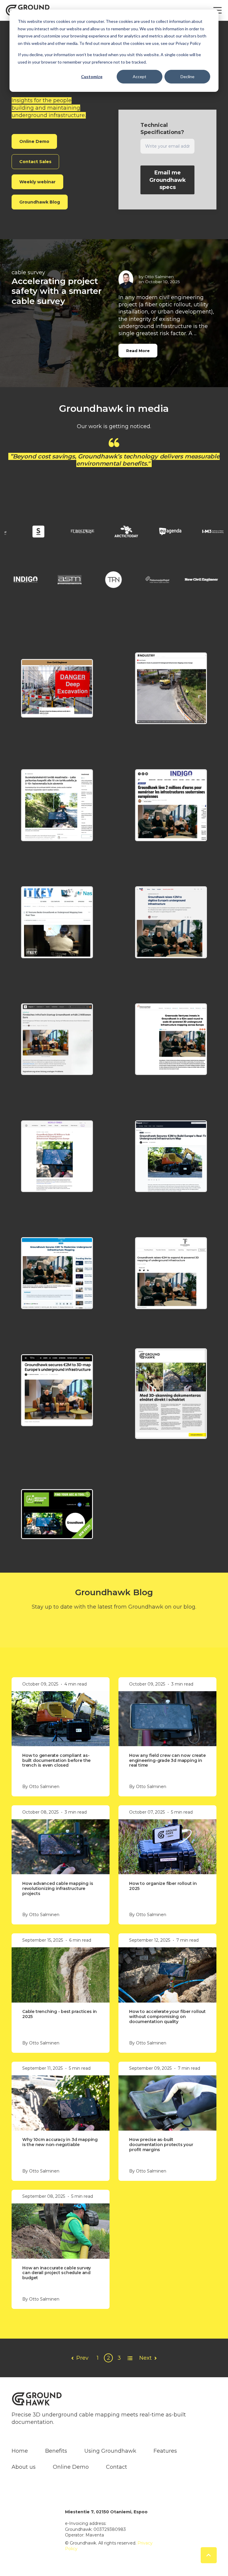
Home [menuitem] (20, 2451)
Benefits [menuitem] (56, 2451)
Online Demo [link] (34, 141)
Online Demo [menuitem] (71, 2467)
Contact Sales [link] (35, 162)
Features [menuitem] (165, 2451)
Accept (140, 77)
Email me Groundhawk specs (168, 180)
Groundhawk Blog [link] (40, 202)
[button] (57, 688)
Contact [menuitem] (117, 2467)
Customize (92, 77)
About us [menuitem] (24, 2467)
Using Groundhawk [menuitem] (110, 2451)
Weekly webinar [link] (37, 182)
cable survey (28, 272)
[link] (26, 532)
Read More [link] (138, 351)
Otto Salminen (159, 277)
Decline (187, 77)
